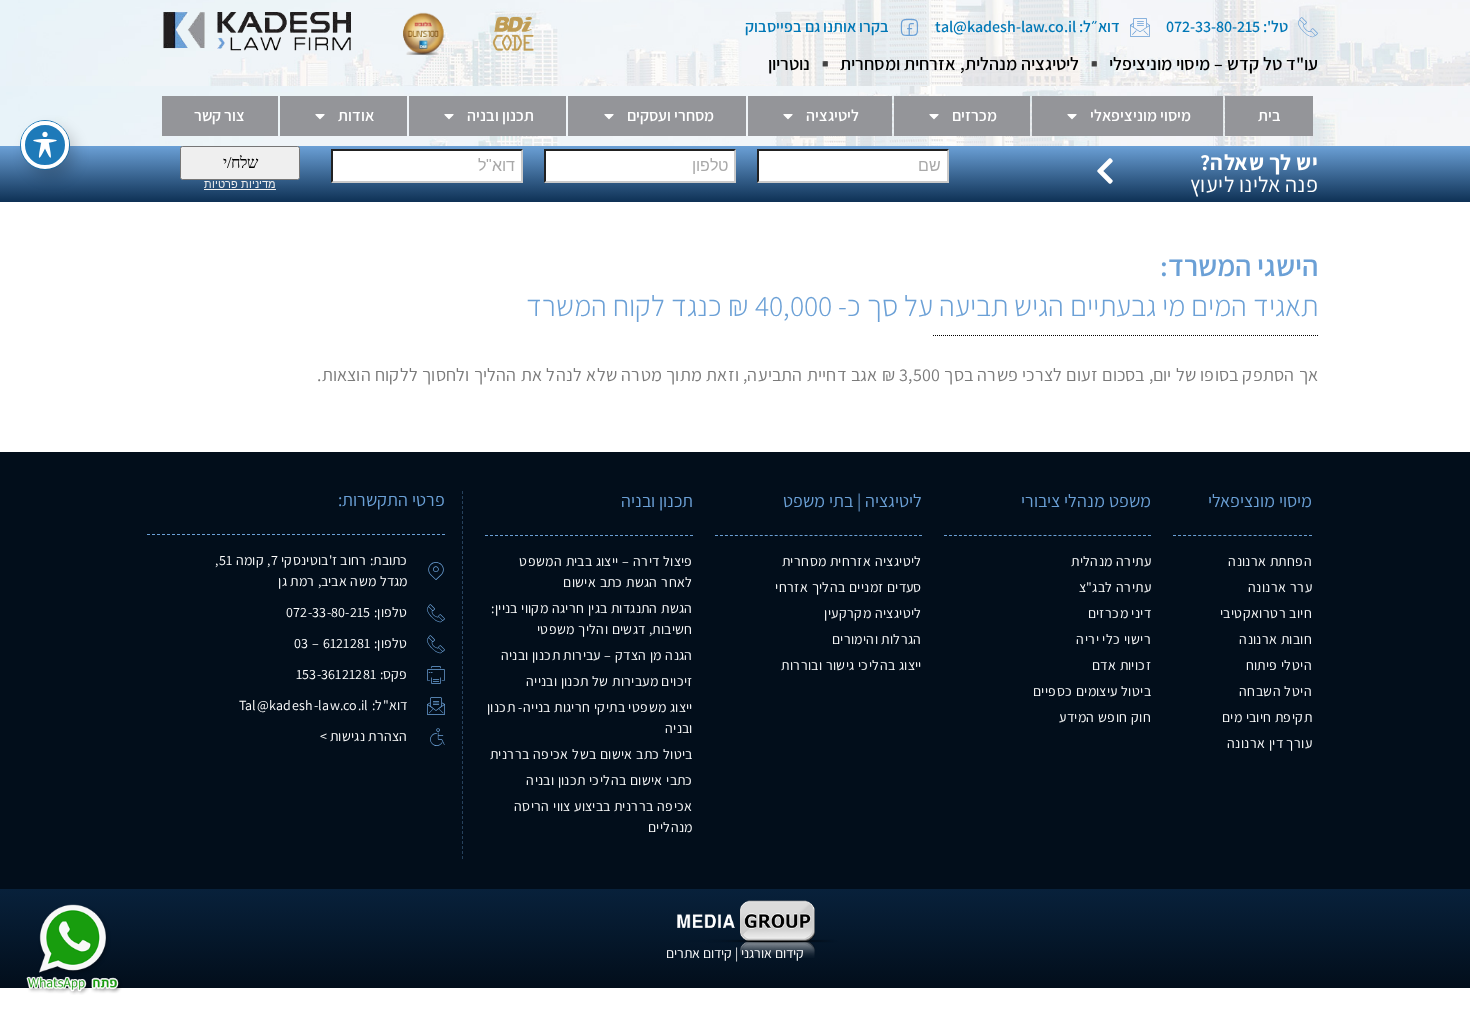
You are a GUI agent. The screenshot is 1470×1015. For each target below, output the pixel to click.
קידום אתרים (699, 953)
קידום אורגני (772, 953)
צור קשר (219, 115)
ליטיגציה (832, 115)
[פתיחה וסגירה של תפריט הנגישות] (45, 145)
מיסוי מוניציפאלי (1140, 115)
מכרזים (974, 115)
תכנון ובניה (500, 115)
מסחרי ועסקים (670, 115)
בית (1269, 115)
